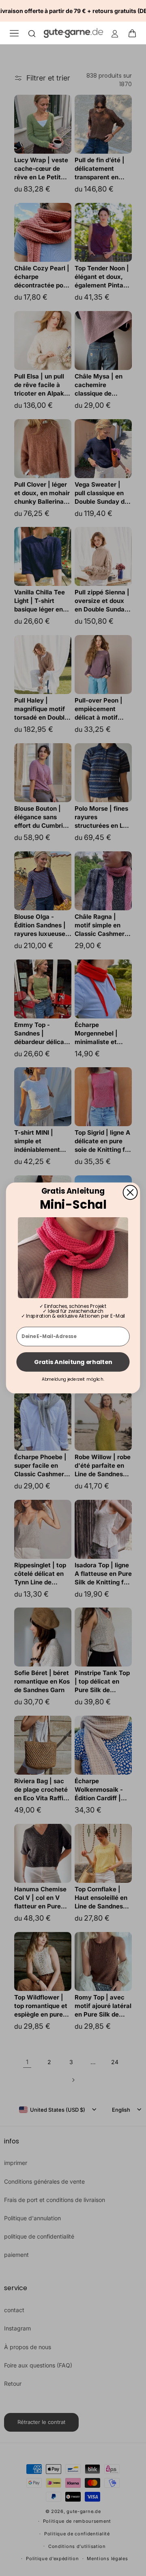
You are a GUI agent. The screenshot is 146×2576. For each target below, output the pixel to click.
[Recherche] (32, 33)
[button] (135, 33)
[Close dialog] (130, 1192)
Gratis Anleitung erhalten (73, 1362)
